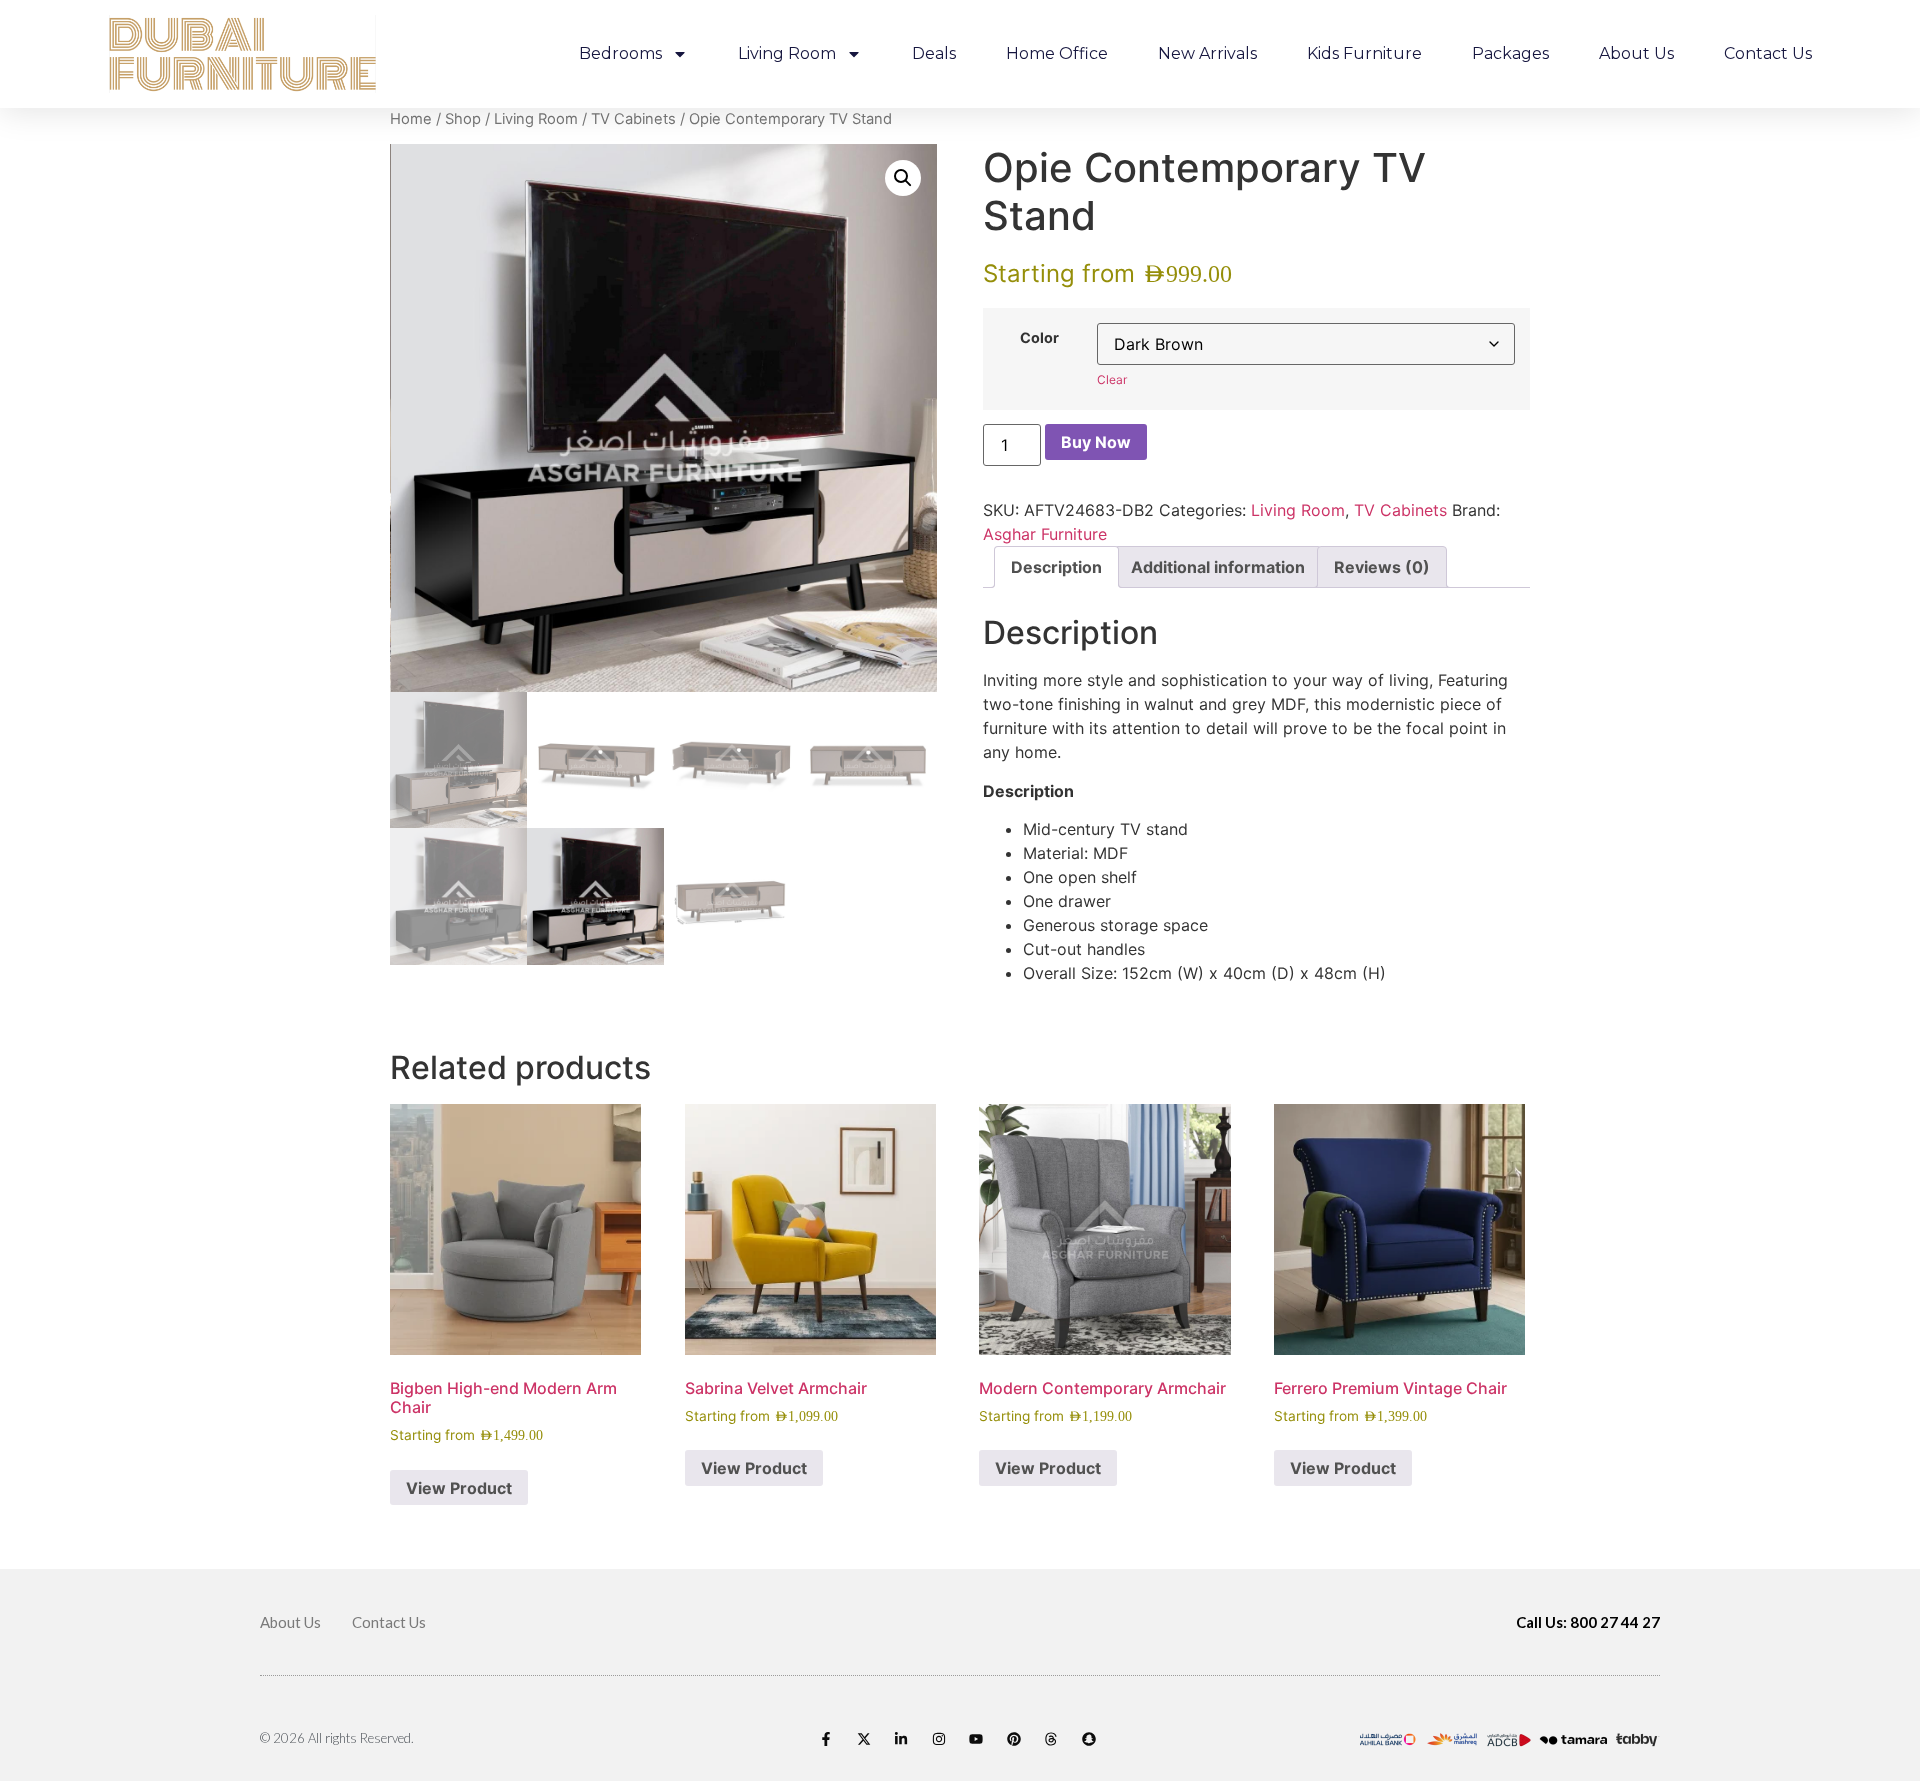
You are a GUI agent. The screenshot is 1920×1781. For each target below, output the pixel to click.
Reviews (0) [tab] (1382, 567)
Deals (934, 53)
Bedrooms (620, 53)
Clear (1112, 379)
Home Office (1057, 53)
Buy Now (1096, 442)
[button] (903, 178)
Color (1039, 338)
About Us (1636, 53)
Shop (463, 119)
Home (411, 119)
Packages (1510, 53)
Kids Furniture (1364, 53)
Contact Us (1768, 53)
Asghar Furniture (1045, 534)
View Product (459, 1488)
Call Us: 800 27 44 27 (1588, 1622)
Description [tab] (1056, 567)
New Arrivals (1207, 53)
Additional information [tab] (1218, 567)
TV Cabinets (633, 119)
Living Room (787, 53)
